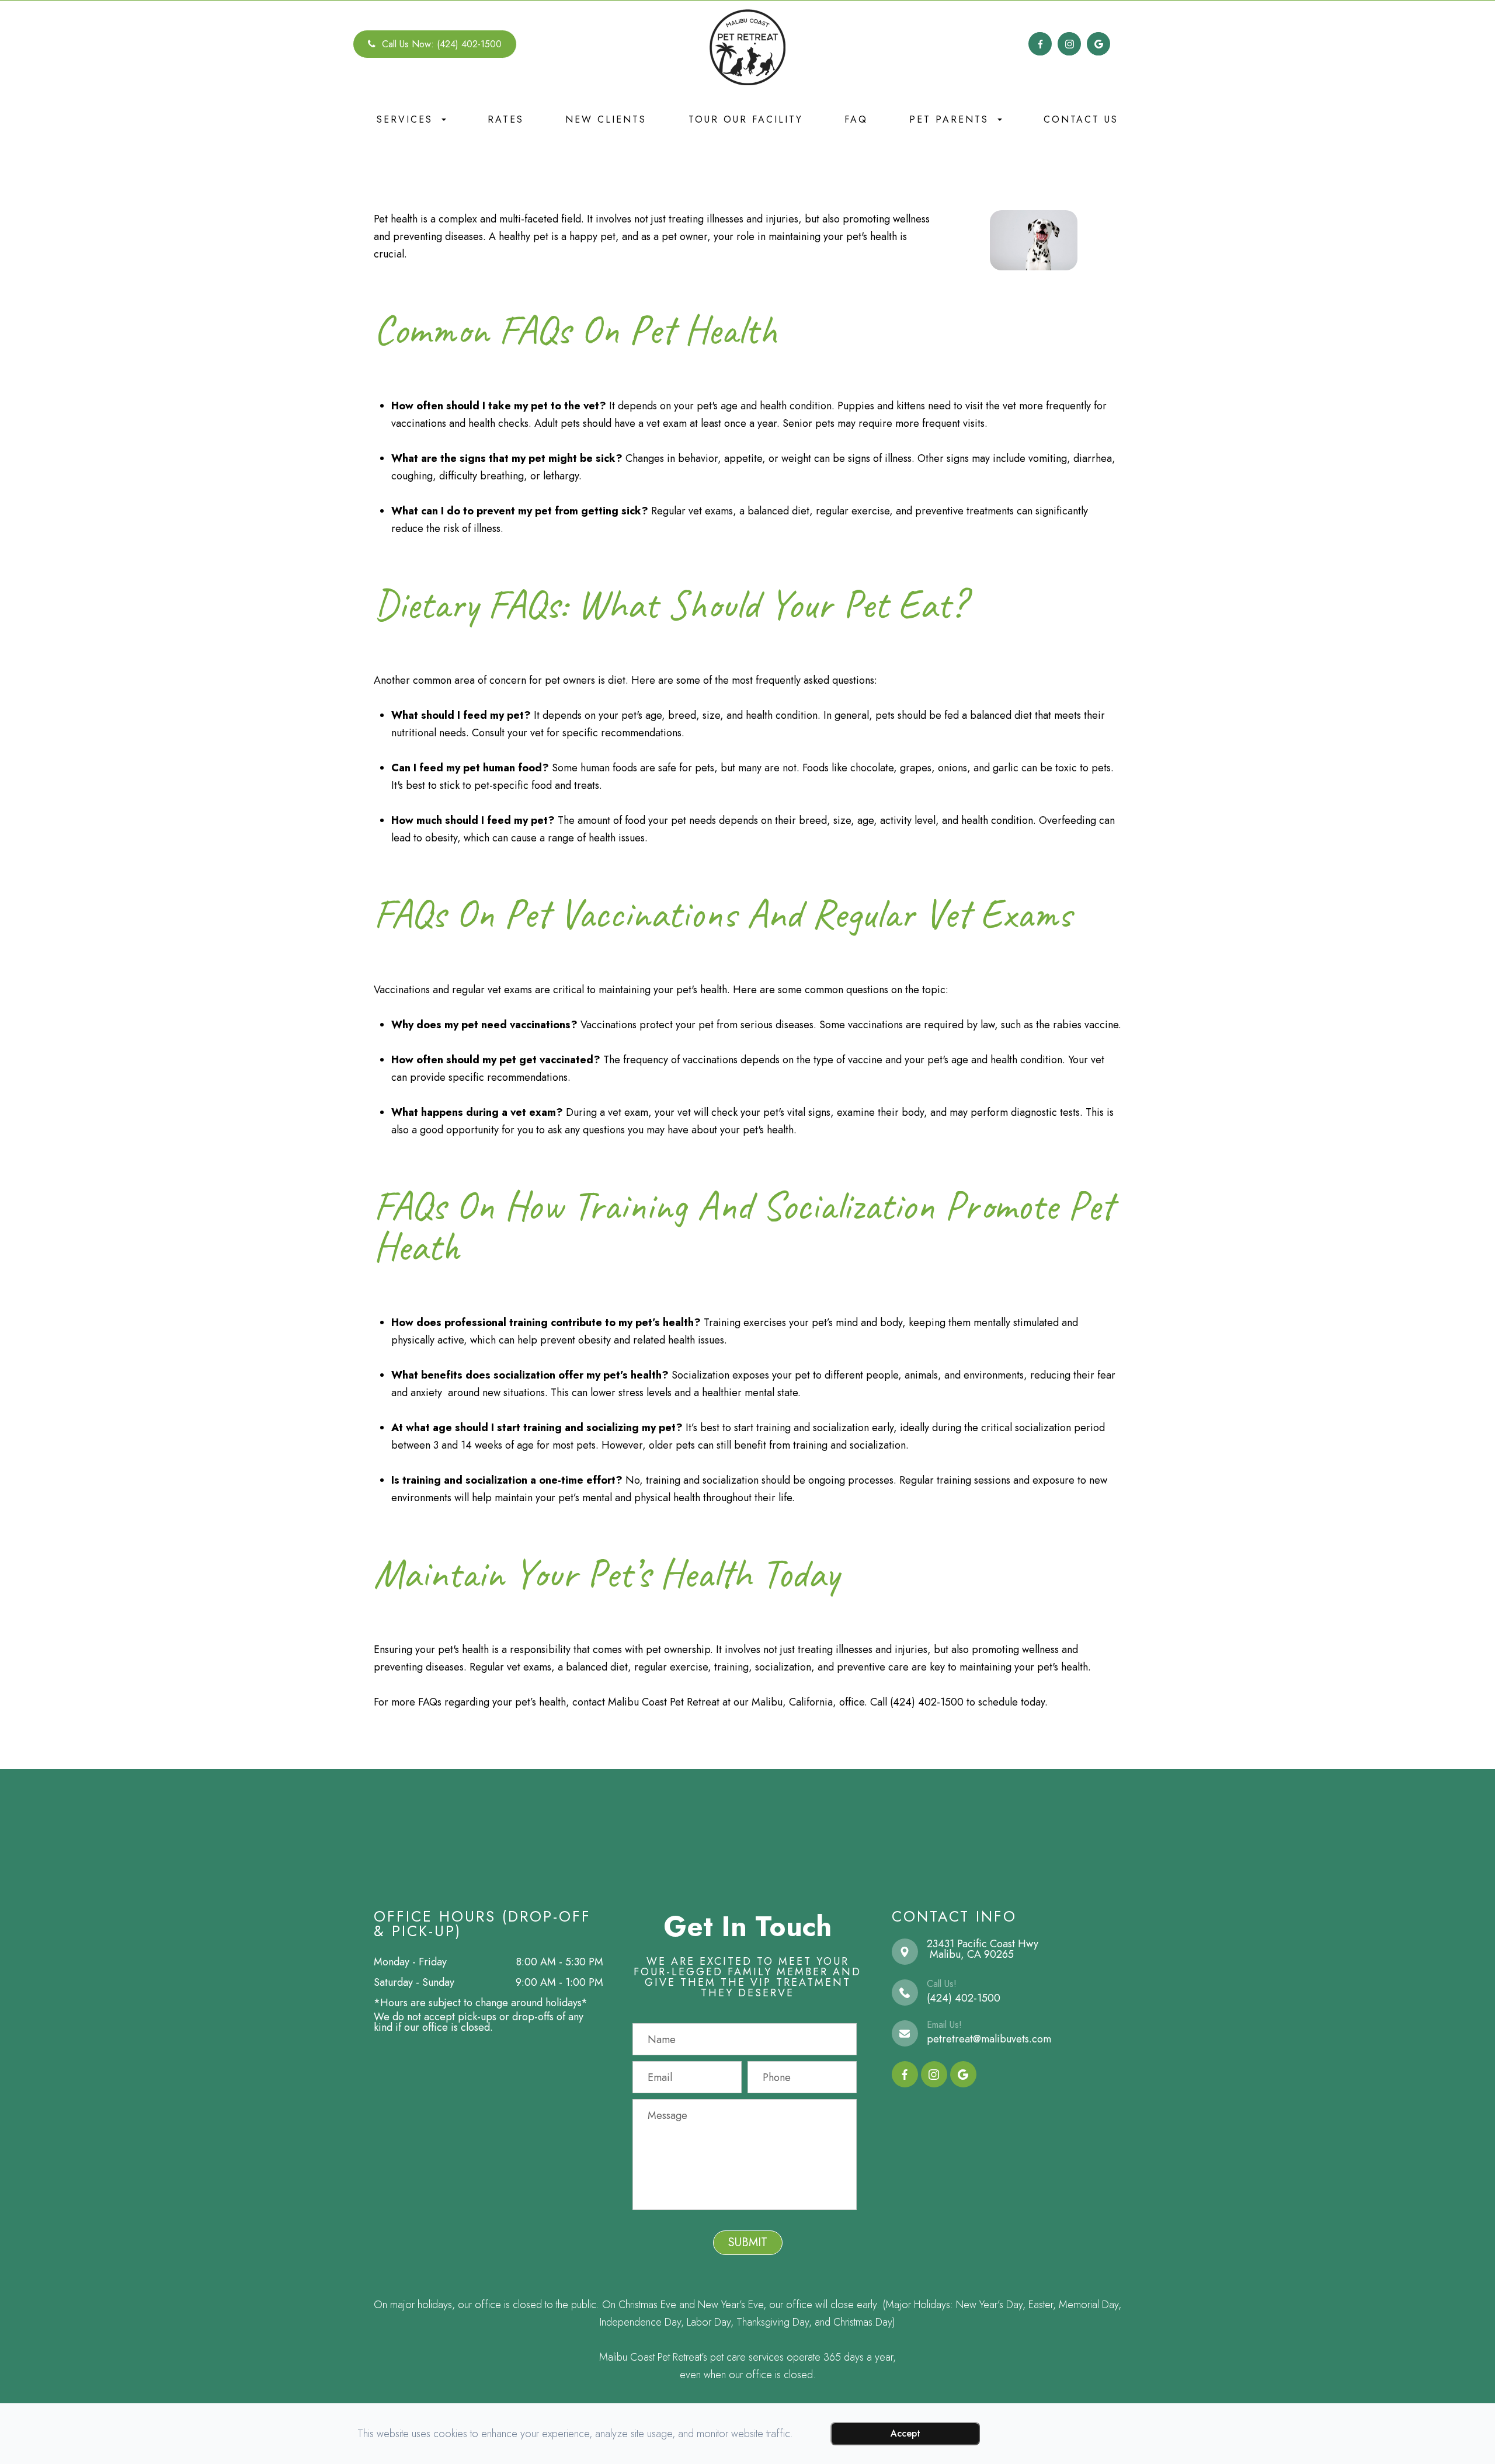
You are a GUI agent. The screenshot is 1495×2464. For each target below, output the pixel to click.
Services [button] (405, 119)
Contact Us (1081, 119)
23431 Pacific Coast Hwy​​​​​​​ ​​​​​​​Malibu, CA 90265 (983, 1949)
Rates (506, 119)
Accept (905, 2433)
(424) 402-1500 (964, 1998)
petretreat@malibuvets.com (989, 2039)
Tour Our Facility (746, 119)
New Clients (606, 119)
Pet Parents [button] (949, 119)
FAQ (856, 119)
